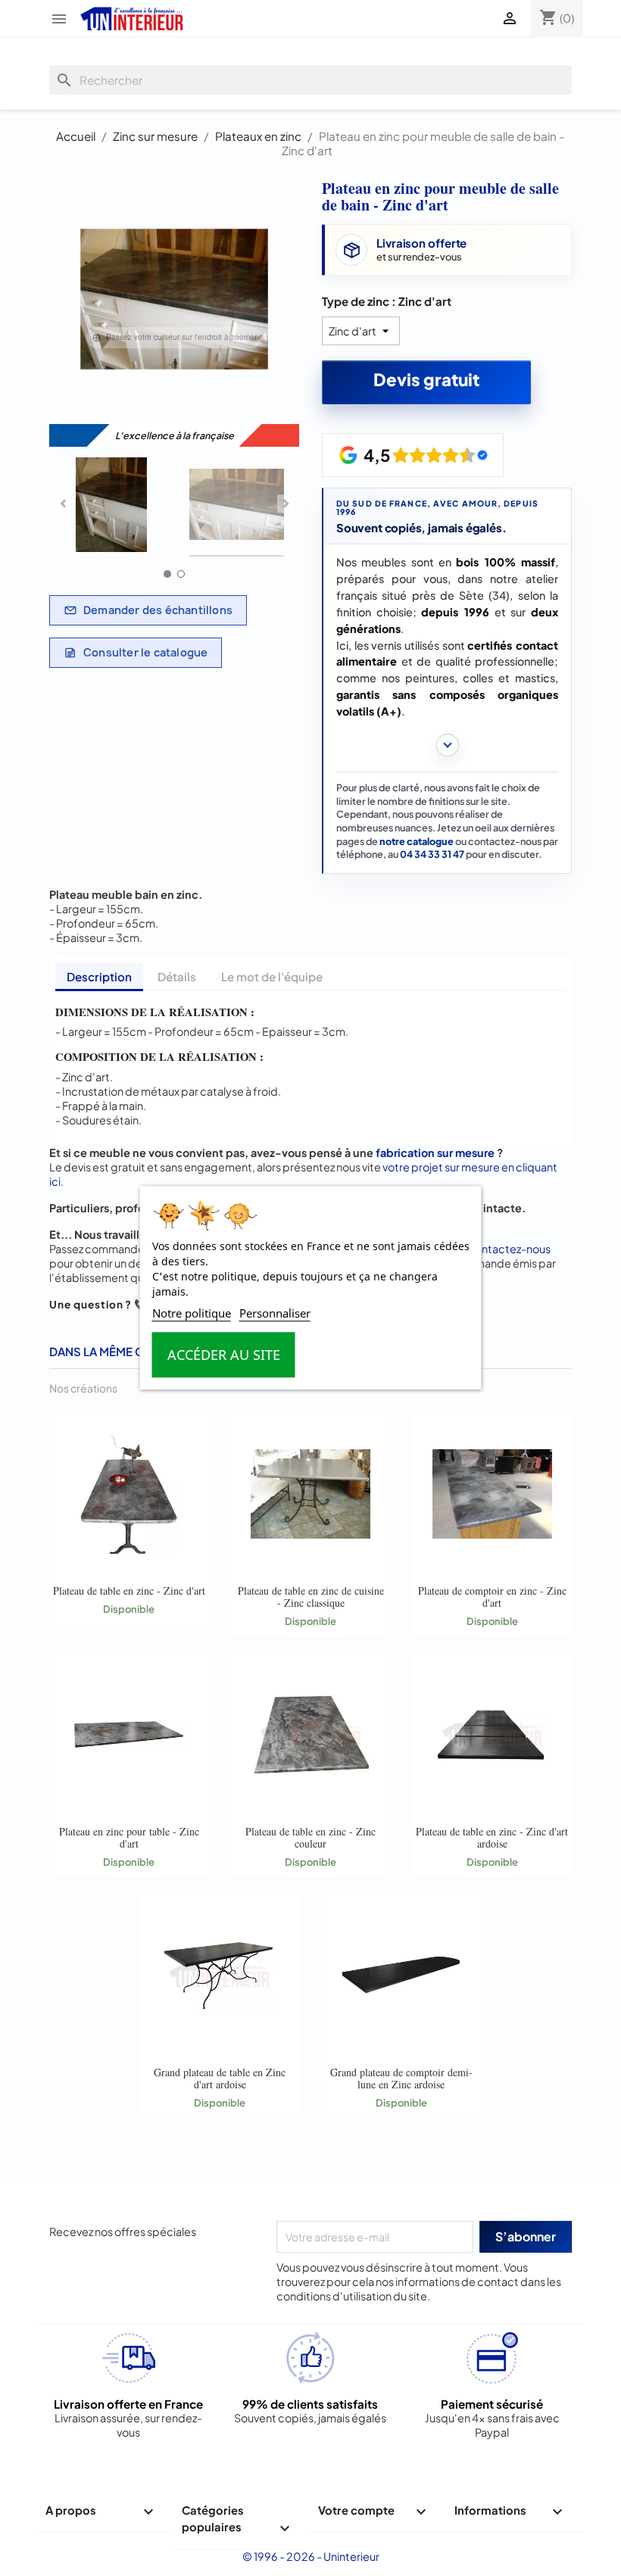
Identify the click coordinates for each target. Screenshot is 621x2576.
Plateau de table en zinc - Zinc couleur (310, 1837)
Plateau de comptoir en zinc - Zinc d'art (492, 1597)
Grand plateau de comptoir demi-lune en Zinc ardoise (401, 2078)
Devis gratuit (426, 379)
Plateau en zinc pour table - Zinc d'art (129, 1837)
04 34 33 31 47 (432, 854)
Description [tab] (99, 976)
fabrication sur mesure (435, 1152)
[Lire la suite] (447, 745)
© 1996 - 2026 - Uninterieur (311, 2556)
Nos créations (83, 1388)
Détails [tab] (177, 976)
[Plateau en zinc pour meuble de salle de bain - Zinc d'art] (112, 507)
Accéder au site (224, 1355)
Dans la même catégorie (125, 1351)
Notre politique (192, 1314)
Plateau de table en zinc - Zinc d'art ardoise (492, 1837)
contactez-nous (509, 1249)
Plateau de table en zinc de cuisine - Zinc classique (311, 1597)
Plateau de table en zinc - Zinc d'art (129, 1591)
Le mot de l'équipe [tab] (272, 976)
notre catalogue (417, 841)
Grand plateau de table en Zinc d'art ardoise (220, 2078)
